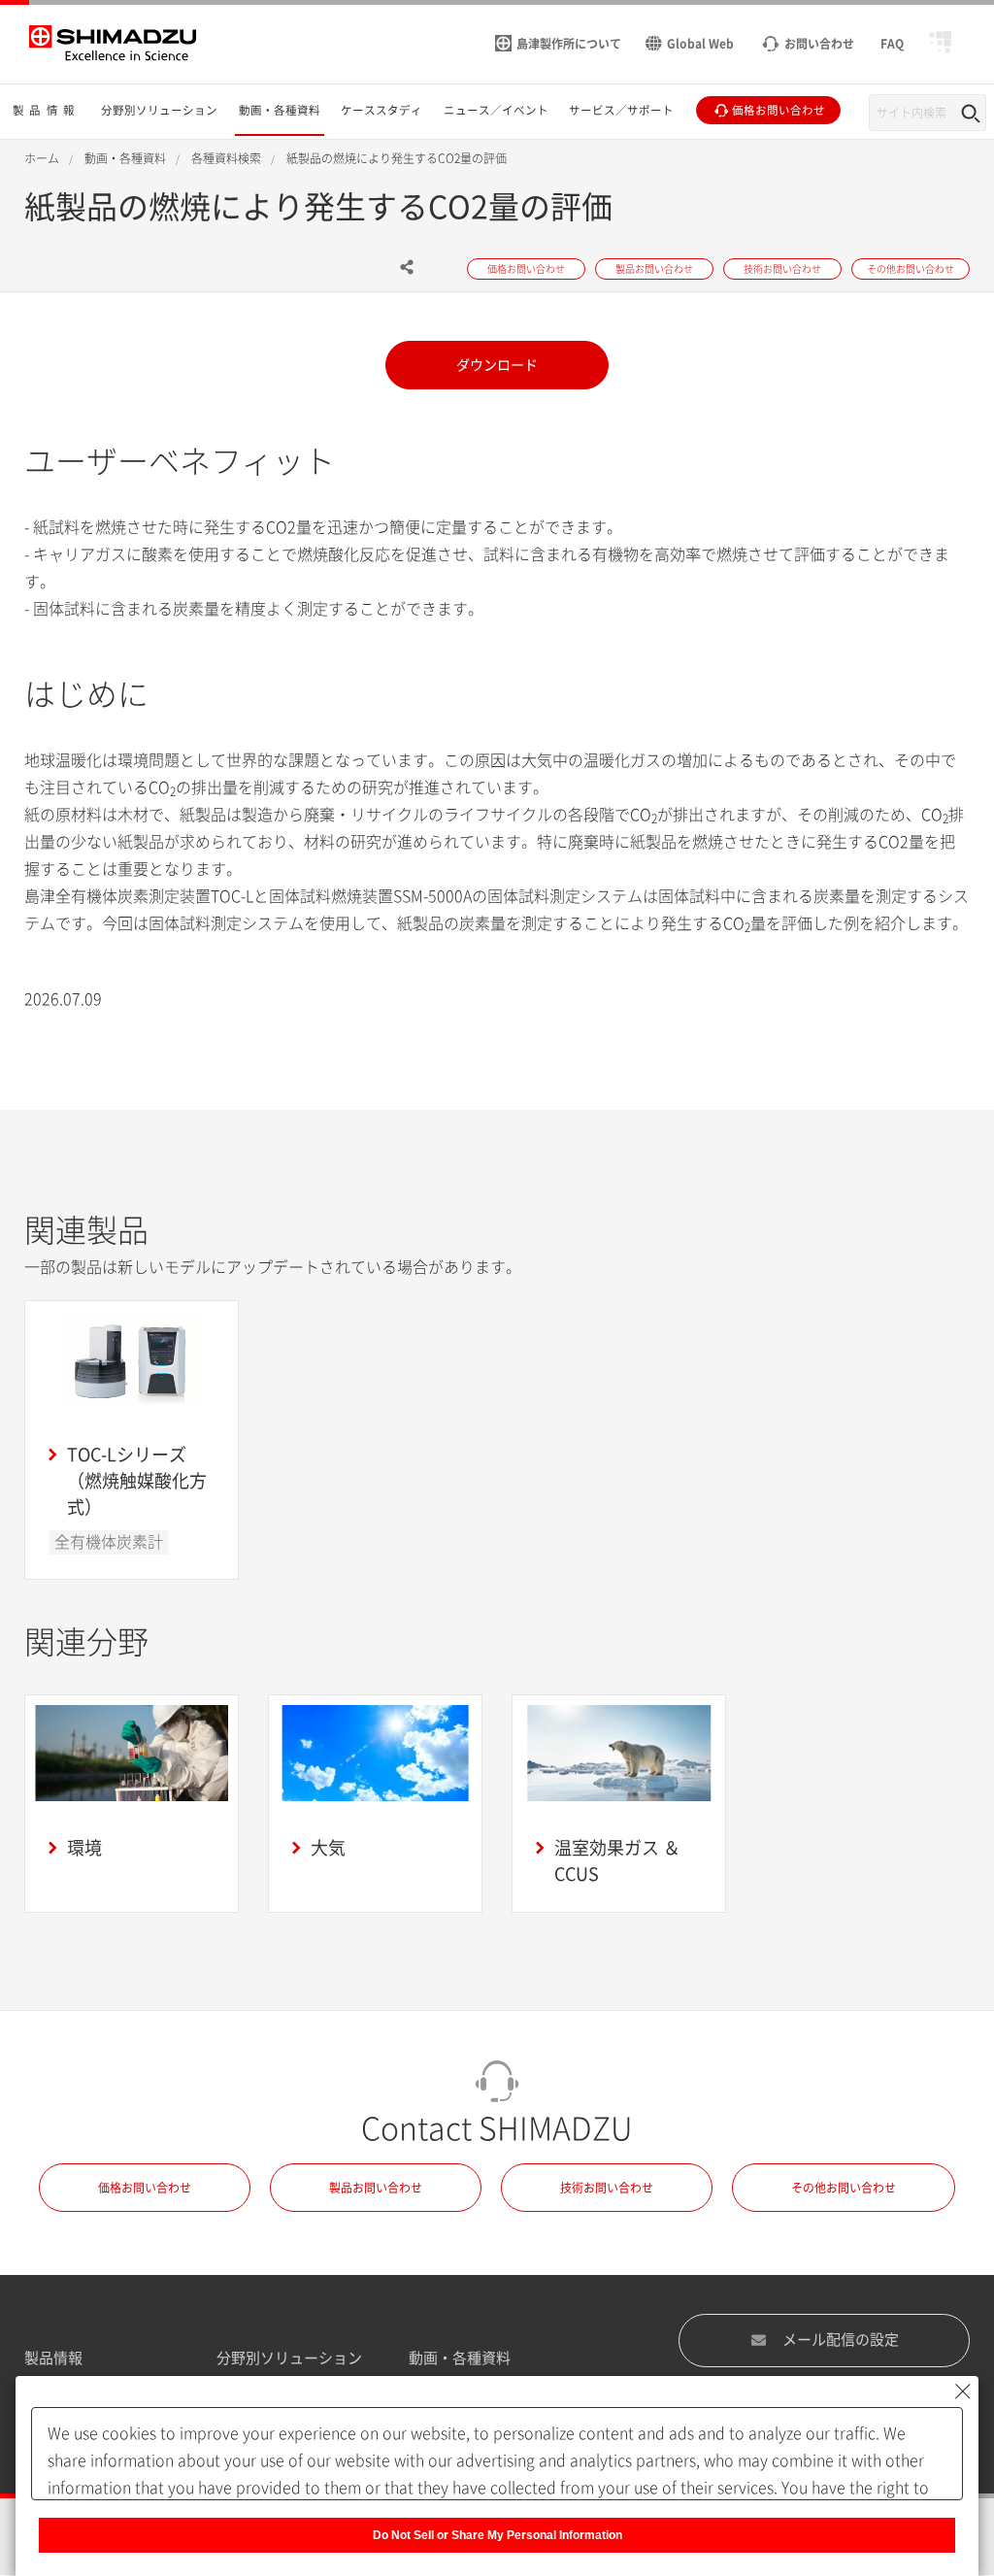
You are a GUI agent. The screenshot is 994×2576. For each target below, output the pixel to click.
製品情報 (53, 2358)
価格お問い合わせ (145, 2188)
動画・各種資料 (460, 2358)
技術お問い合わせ (607, 2188)
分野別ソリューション (289, 2358)
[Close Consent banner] (963, 2392)
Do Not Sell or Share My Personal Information (497, 2535)
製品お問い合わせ (376, 2188)
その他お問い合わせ (844, 2188)
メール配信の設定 (841, 2340)
